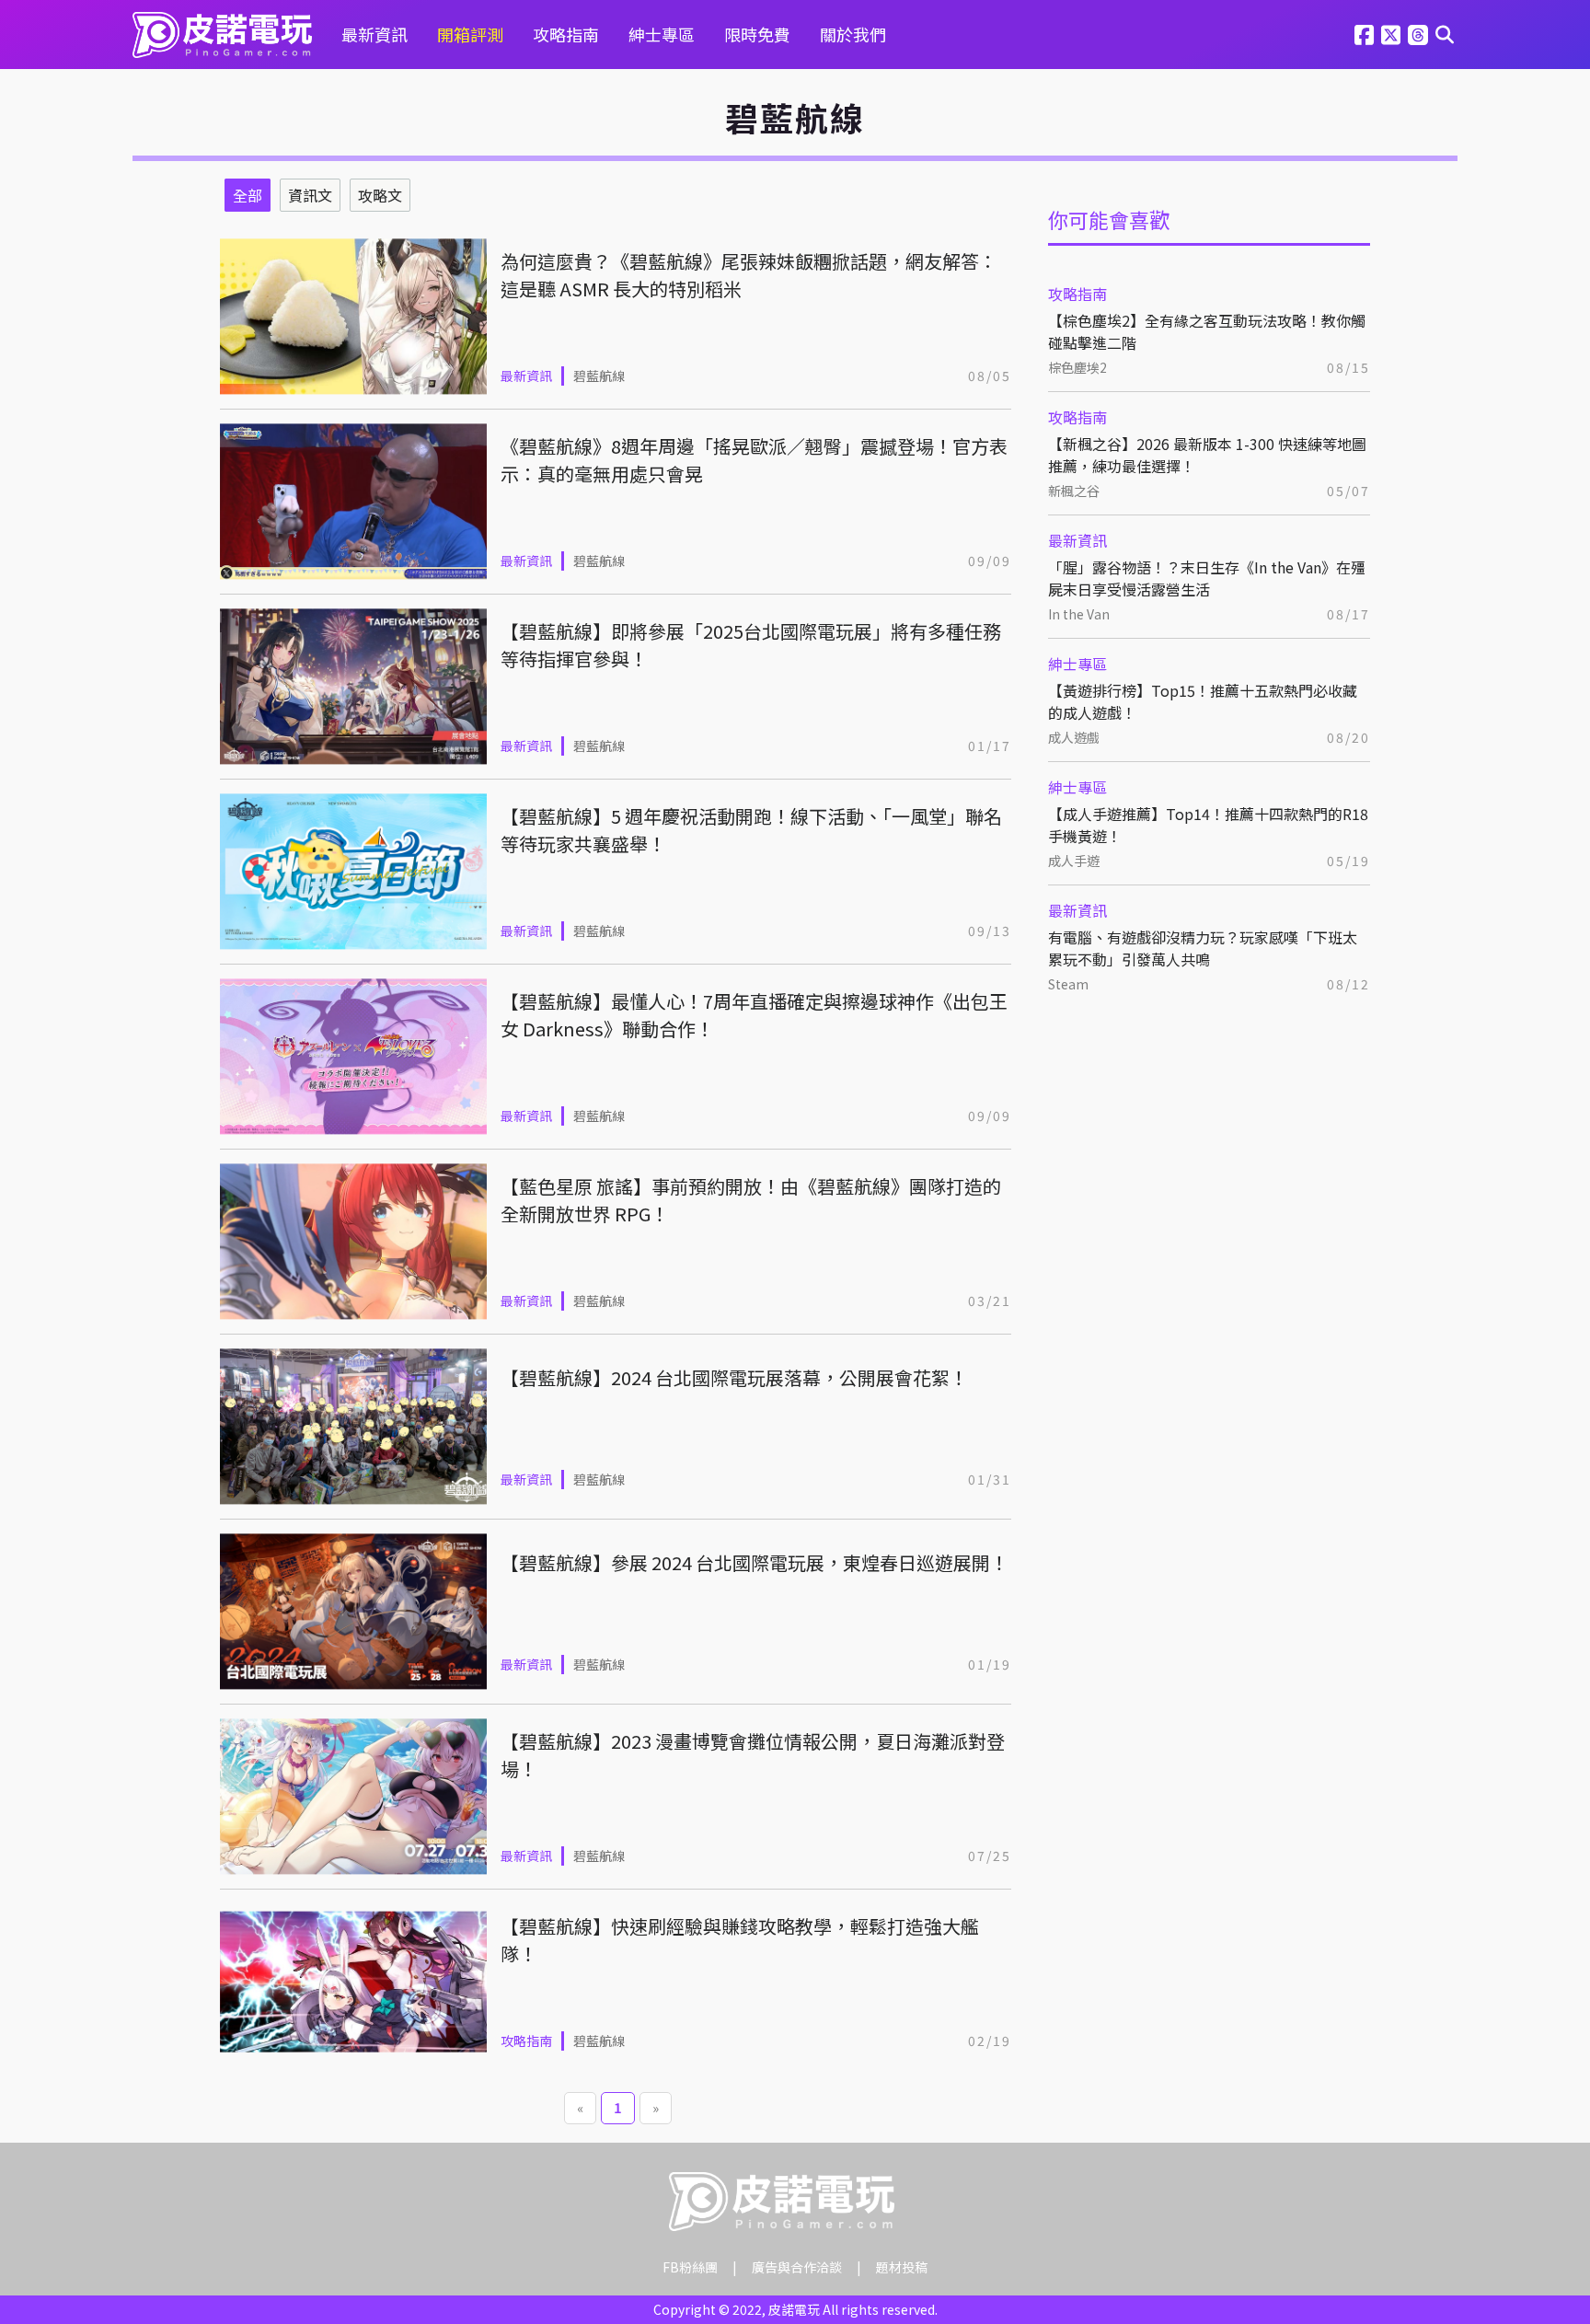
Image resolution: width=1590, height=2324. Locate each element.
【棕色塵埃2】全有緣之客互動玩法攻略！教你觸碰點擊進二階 (1207, 331)
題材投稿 (902, 2267)
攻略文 (380, 195)
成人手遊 (1074, 861)
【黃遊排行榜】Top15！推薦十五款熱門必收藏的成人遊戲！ (1203, 701)
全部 (248, 195)
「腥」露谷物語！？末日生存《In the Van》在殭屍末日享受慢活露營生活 (1207, 578)
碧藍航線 (599, 376)
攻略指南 (566, 34)
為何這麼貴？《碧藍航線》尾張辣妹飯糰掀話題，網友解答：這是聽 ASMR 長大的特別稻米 (749, 275)
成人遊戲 (1074, 737)
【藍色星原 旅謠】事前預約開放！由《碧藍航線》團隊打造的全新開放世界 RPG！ (751, 1200)
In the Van (1079, 614)
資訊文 (310, 195)
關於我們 (853, 34)
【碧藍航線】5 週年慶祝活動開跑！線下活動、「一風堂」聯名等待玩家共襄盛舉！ (751, 830)
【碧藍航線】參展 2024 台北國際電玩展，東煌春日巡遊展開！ (755, 1562)
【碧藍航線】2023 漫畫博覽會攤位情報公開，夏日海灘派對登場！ (753, 1755)
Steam (1068, 984)
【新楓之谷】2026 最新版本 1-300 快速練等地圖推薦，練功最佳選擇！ (1207, 455)
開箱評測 (470, 34)
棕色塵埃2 (1077, 367)
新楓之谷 (1074, 491)
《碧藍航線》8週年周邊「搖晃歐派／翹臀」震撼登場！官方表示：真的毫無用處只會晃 (754, 460)
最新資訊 (374, 34)
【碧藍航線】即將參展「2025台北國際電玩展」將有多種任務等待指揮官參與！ (751, 645)
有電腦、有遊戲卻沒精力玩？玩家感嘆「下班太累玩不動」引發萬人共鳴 (1203, 948)
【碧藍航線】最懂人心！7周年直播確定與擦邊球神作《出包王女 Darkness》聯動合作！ (754, 1015)
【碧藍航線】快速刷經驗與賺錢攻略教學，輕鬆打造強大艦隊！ (740, 1940)
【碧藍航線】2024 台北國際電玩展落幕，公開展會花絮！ (734, 1377)
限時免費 (757, 34)
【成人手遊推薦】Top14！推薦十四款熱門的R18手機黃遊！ (1208, 825)
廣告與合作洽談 (797, 2267)
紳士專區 (662, 34)
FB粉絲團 (690, 2267)
